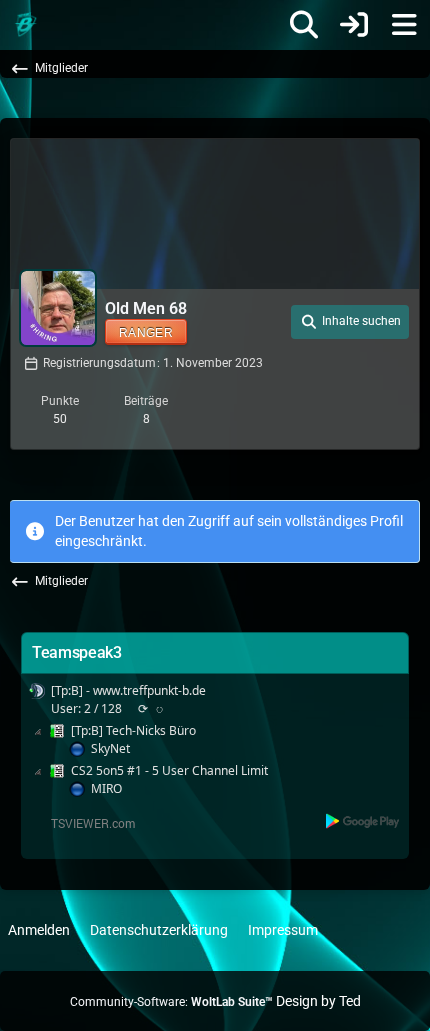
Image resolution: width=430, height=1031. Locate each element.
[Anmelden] (354, 25)
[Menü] (404, 25)
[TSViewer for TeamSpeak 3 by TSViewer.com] (85, 821)
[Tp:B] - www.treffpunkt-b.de (128, 690)
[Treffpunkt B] (25, 25)
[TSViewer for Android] (363, 820)
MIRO (106, 788)
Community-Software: (171, 1002)
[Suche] (304, 25)
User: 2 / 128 (86, 708)
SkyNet (110, 748)
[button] (350, 322)
